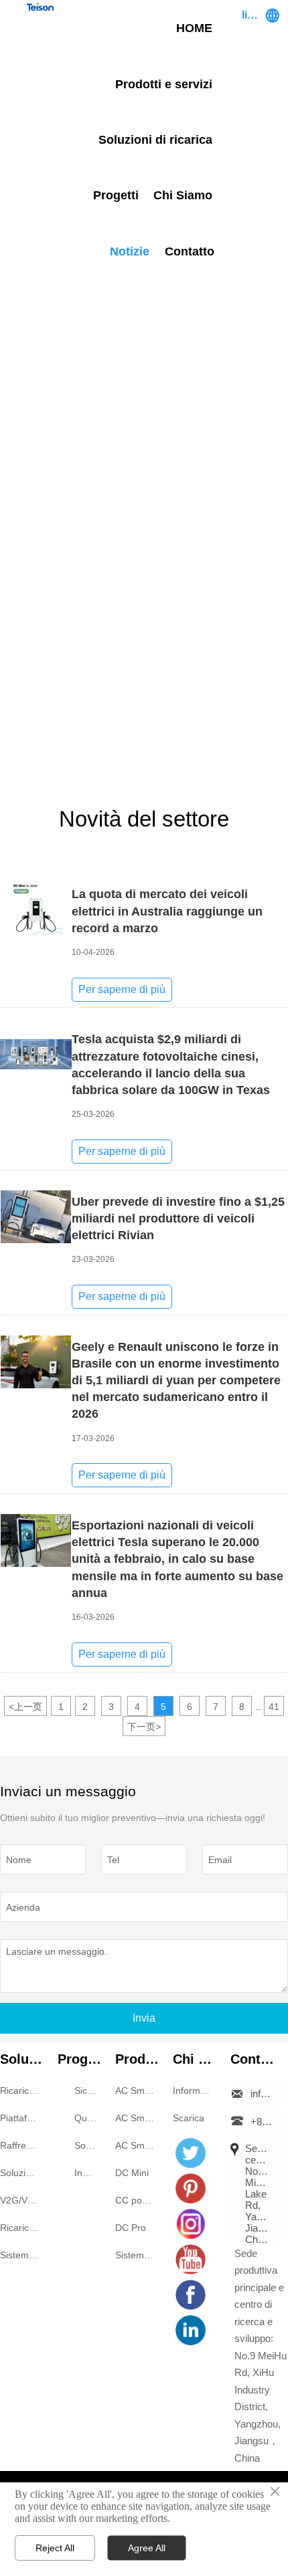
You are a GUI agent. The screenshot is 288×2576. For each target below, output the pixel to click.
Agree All (147, 2548)
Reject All (55, 2548)
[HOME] (40, 7)
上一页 (25, 1707)
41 (274, 1707)
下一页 (144, 1727)
